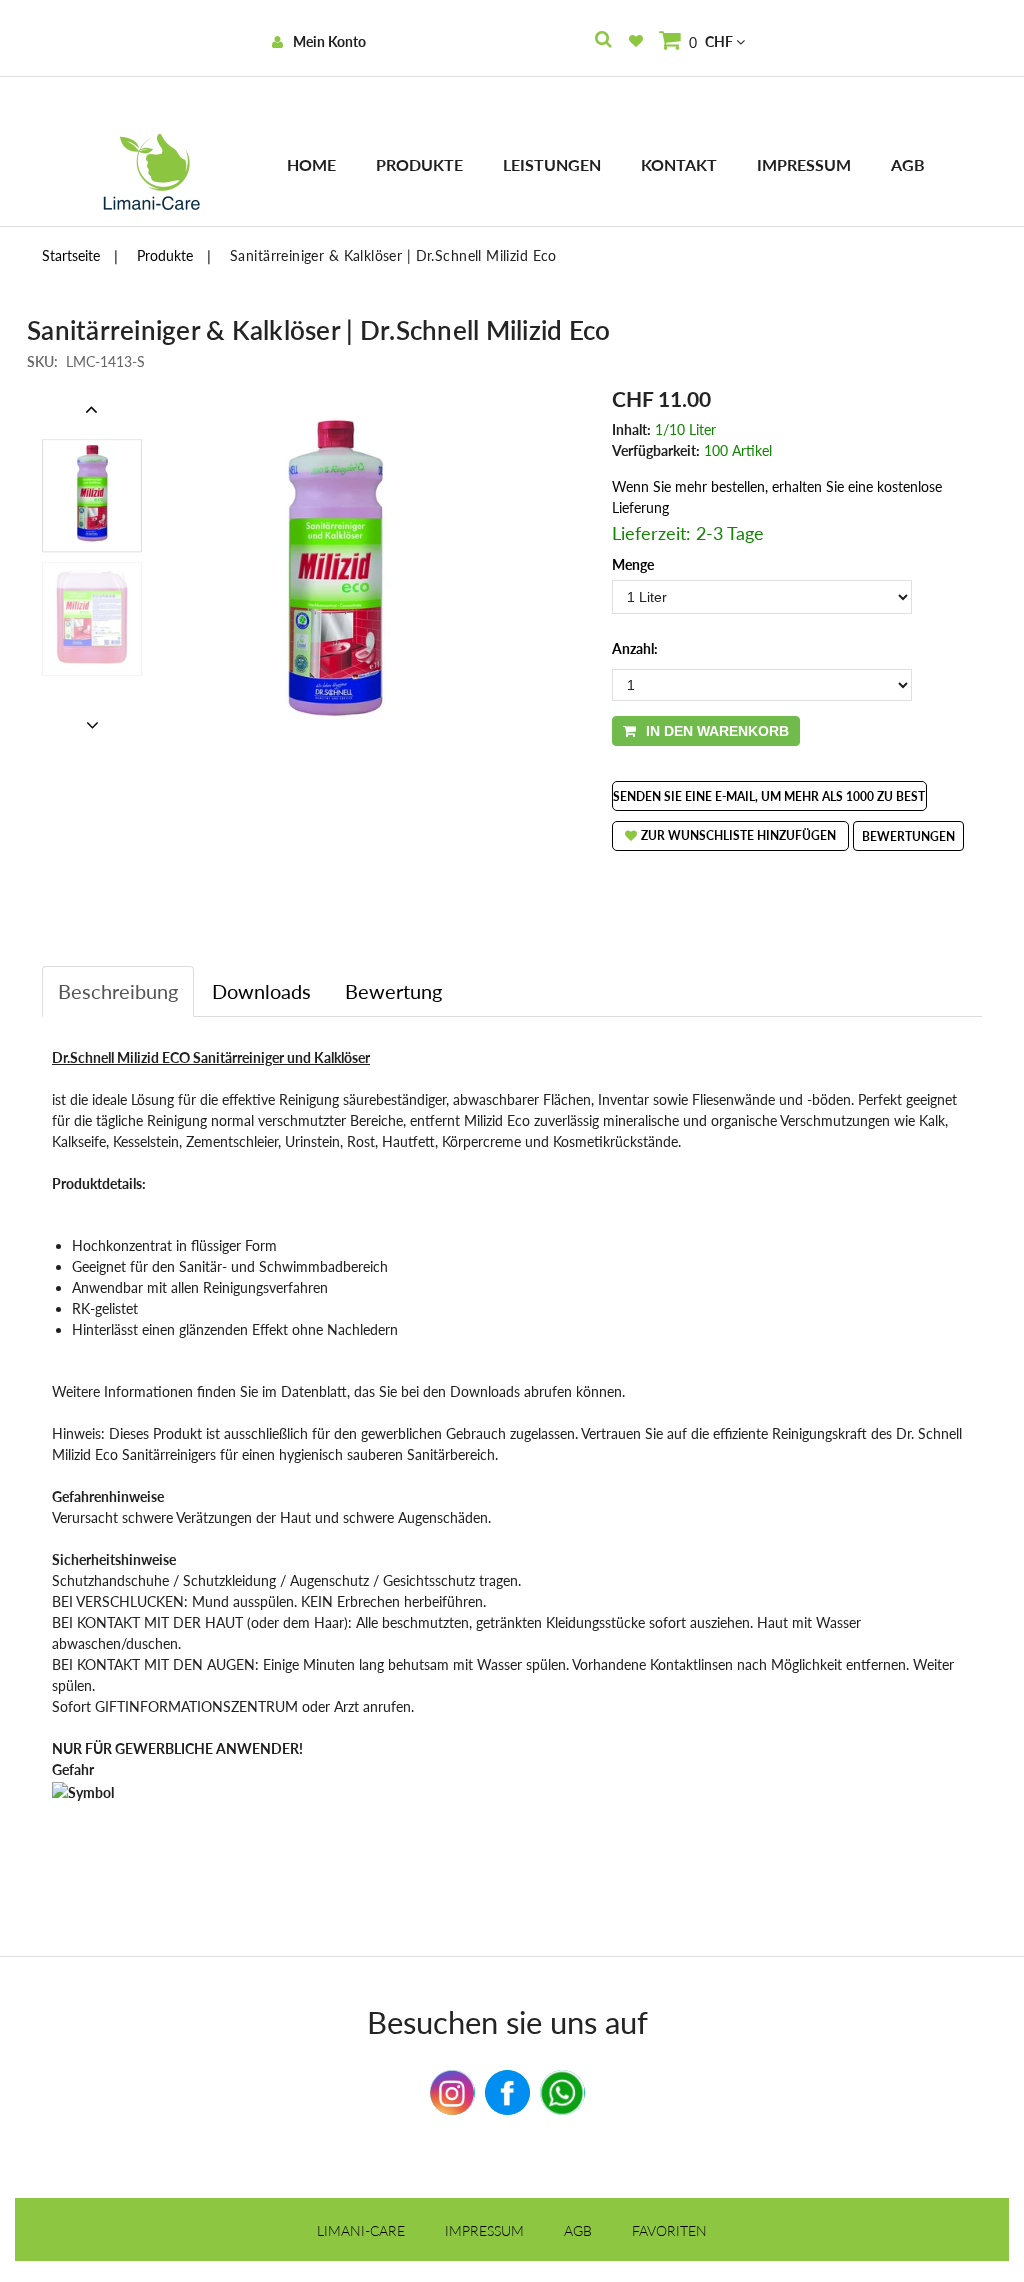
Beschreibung (118, 991)
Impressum (804, 164)
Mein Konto (329, 41)
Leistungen (552, 164)
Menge (633, 564)
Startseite (71, 255)
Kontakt (679, 164)
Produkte (419, 164)
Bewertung (393, 991)
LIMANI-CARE (361, 2230)
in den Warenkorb (717, 731)
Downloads (261, 991)
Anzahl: (635, 648)
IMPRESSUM (484, 2230)
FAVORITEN (669, 2230)
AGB (908, 164)
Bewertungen (908, 836)
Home (311, 164)
